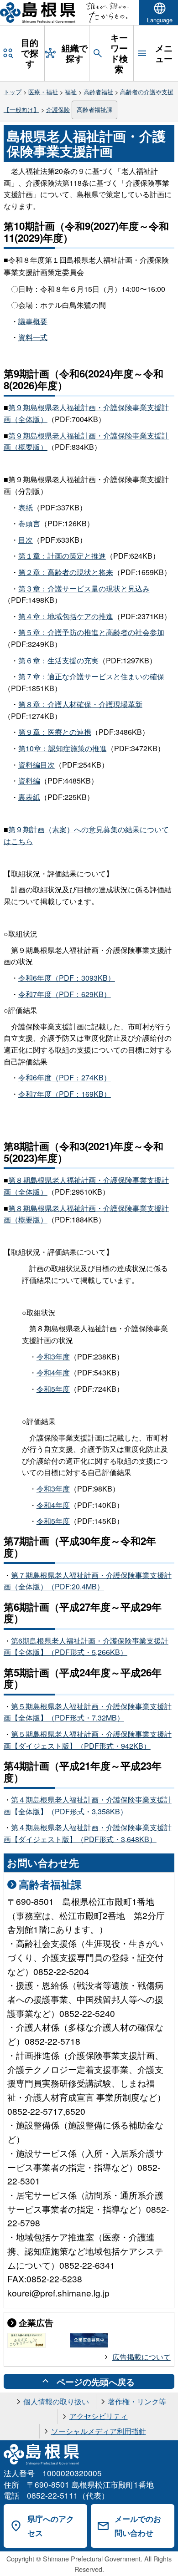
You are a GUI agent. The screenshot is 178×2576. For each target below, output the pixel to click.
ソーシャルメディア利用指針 (99, 2431)
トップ (13, 92)
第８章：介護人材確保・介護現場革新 (80, 704)
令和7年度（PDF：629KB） (65, 994)
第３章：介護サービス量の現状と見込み (84, 588)
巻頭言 (29, 523)
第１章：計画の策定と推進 (62, 556)
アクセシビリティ (99, 2416)
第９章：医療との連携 (55, 732)
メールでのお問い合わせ (138, 2526)
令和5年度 (53, 1389)
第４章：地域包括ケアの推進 (66, 616)
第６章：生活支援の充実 (58, 660)
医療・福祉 (43, 92)
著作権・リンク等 (137, 2401)
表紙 (26, 507)
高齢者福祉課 (94, 109)
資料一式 (33, 337)
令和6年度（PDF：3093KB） (67, 978)
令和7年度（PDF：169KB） (65, 1094)
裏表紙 (29, 797)
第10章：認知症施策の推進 (63, 748)
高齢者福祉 (98, 92)
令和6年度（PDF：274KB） (65, 1077)
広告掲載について (141, 2357)
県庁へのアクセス (51, 2526)
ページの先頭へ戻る (96, 2382)
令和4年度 (53, 1372)
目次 (26, 540)
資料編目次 (37, 765)
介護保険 (58, 109)
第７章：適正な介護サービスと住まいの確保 (91, 676)
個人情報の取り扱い (56, 2401)
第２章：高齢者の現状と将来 (66, 572)
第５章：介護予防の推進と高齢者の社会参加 (91, 632)
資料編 (29, 781)
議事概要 (33, 321)
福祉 (71, 92)
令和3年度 (53, 1357)
